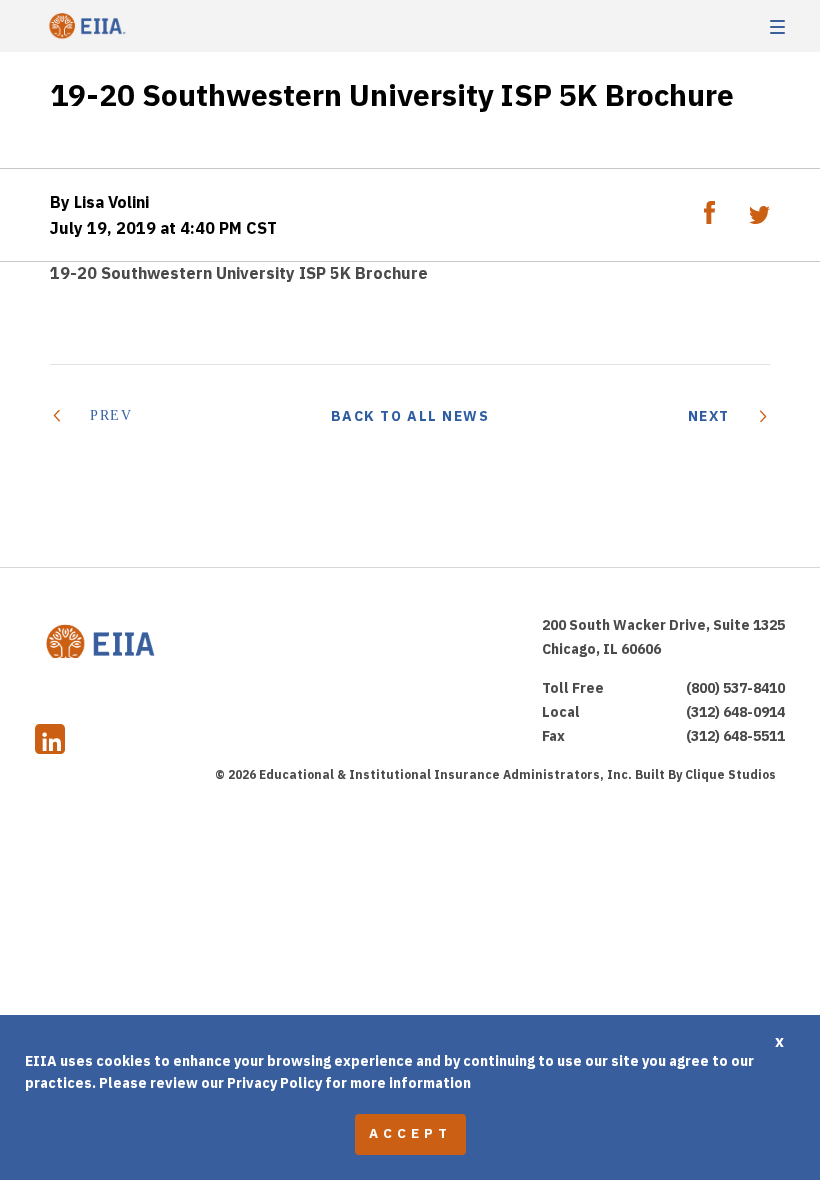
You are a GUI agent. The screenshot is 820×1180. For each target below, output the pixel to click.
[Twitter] (759, 218)
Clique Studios (730, 774)
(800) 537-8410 (735, 688)
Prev (111, 415)
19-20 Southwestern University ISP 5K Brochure (239, 273)
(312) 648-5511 (735, 736)
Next (709, 416)
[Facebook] (711, 218)
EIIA (85, 26)
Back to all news (410, 416)
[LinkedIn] (50, 741)
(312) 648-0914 (735, 712)
